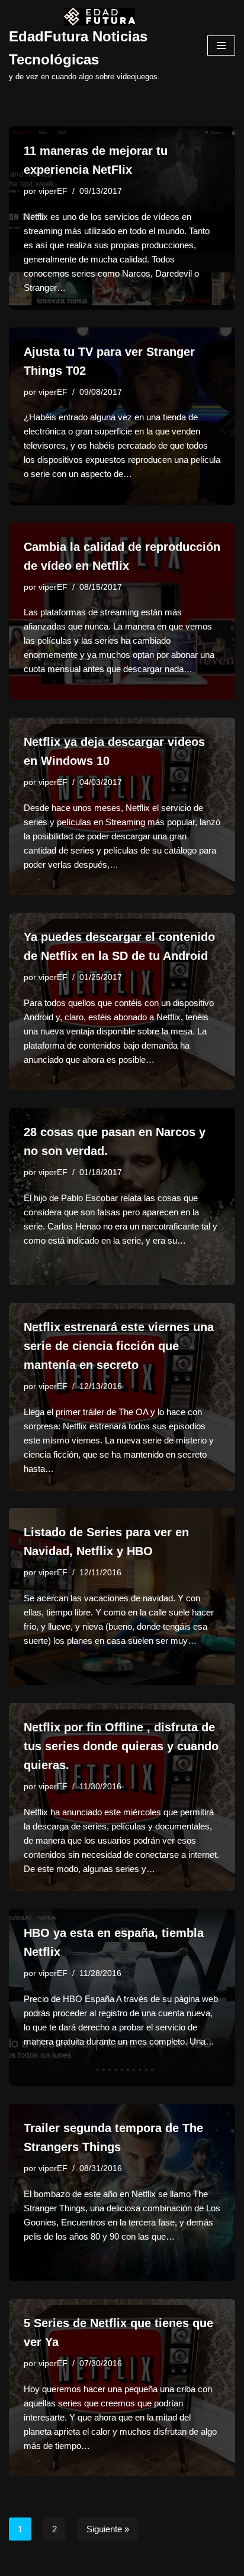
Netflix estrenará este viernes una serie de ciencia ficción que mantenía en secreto (119, 1346)
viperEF (53, 191)
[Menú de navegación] (221, 46)
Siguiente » (108, 2529)
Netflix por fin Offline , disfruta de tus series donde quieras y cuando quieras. (121, 1746)
